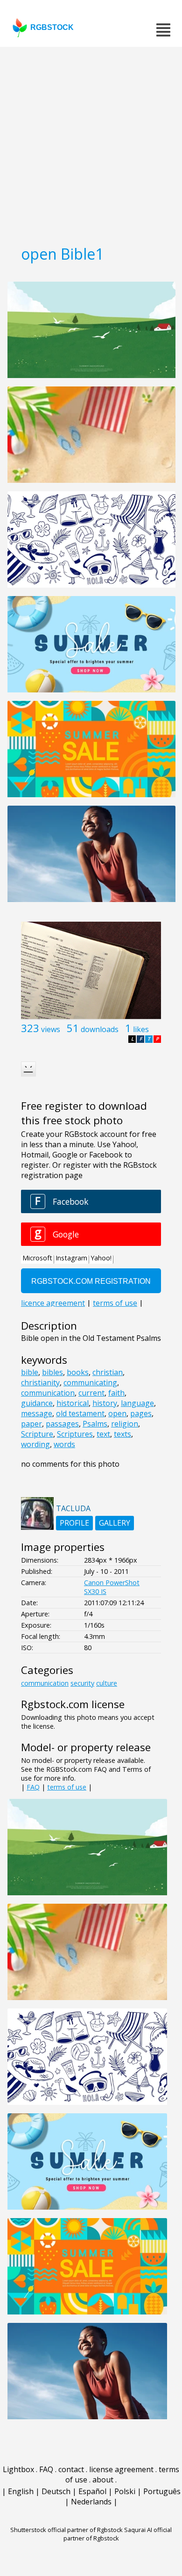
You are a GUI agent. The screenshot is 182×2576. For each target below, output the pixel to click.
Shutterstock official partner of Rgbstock (66, 2530)
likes (141, 1029)
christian (108, 1372)
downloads (100, 1029)
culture (107, 1683)
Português (162, 2491)
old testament (80, 1413)
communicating (90, 1383)
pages (141, 1413)
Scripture (37, 1434)
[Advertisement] (91, 143)
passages (62, 1424)
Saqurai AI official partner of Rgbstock (118, 2534)
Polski (125, 2491)
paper (31, 1424)
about (103, 2480)
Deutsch (56, 2491)
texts (122, 1434)
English (21, 2491)
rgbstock (52, 27)
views (51, 1029)
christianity (40, 1383)
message (37, 1413)
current (91, 1393)
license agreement (121, 2469)
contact (71, 2469)
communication (48, 1393)
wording (35, 1444)
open (117, 1413)
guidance (37, 1403)
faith (116, 1393)
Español (92, 2491)
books (78, 1372)
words (64, 1444)
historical (73, 1403)
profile (74, 1523)
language (137, 1403)
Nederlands (91, 2502)
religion (125, 1424)
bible (30, 1372)
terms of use (67, 1787)
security (82, 1683)
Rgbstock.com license (73, 1704)
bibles (52, 1372)
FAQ (33, 1787)
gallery (115, 1523)
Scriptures (75, 1434)
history (105, 1403)
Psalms (95, 1424)
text (103, 1434)
